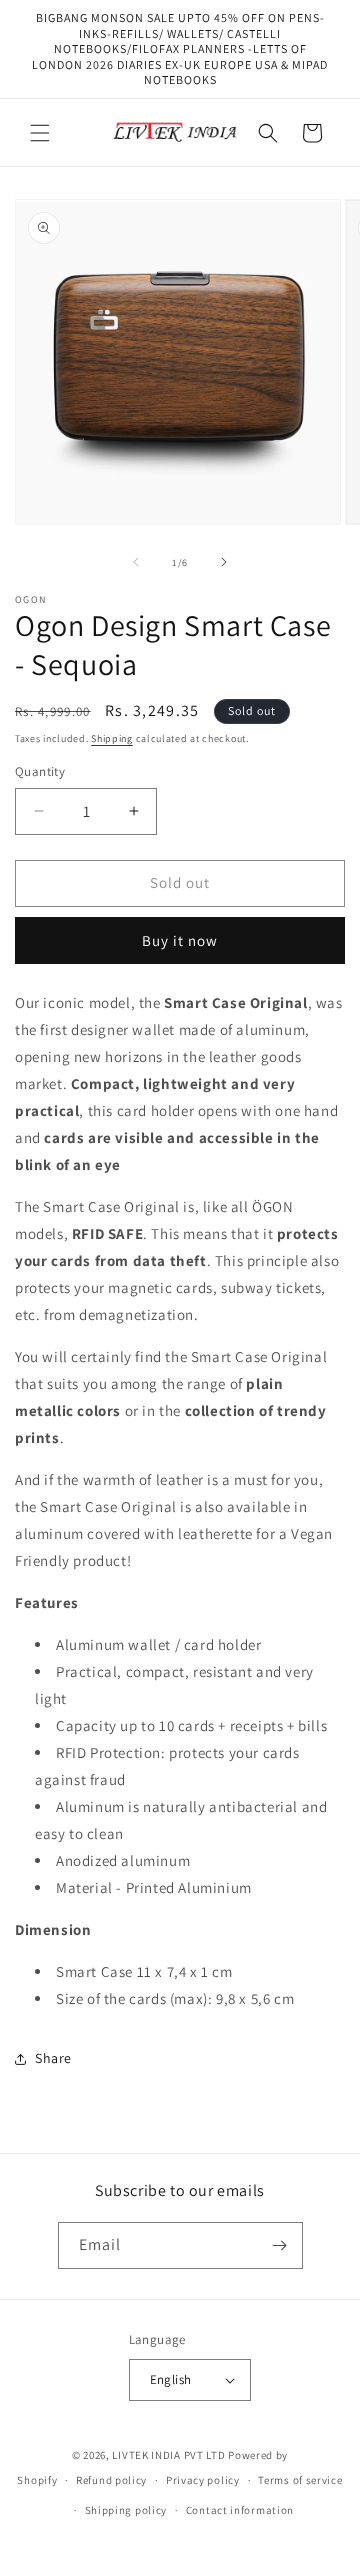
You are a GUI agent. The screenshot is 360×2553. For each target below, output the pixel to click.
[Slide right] (224, 562)
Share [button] (53, 2058)
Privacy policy (203, 2480)
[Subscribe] (280, 2245)
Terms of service (300, 2480)
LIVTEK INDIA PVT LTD (168, 2455)
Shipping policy (126, 2510)
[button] (40, 133)
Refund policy (111, 2480)
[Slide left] (136, 562)
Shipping (112, 738)
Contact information (240, 2510)
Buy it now (180, 940)
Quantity (40, 771)
